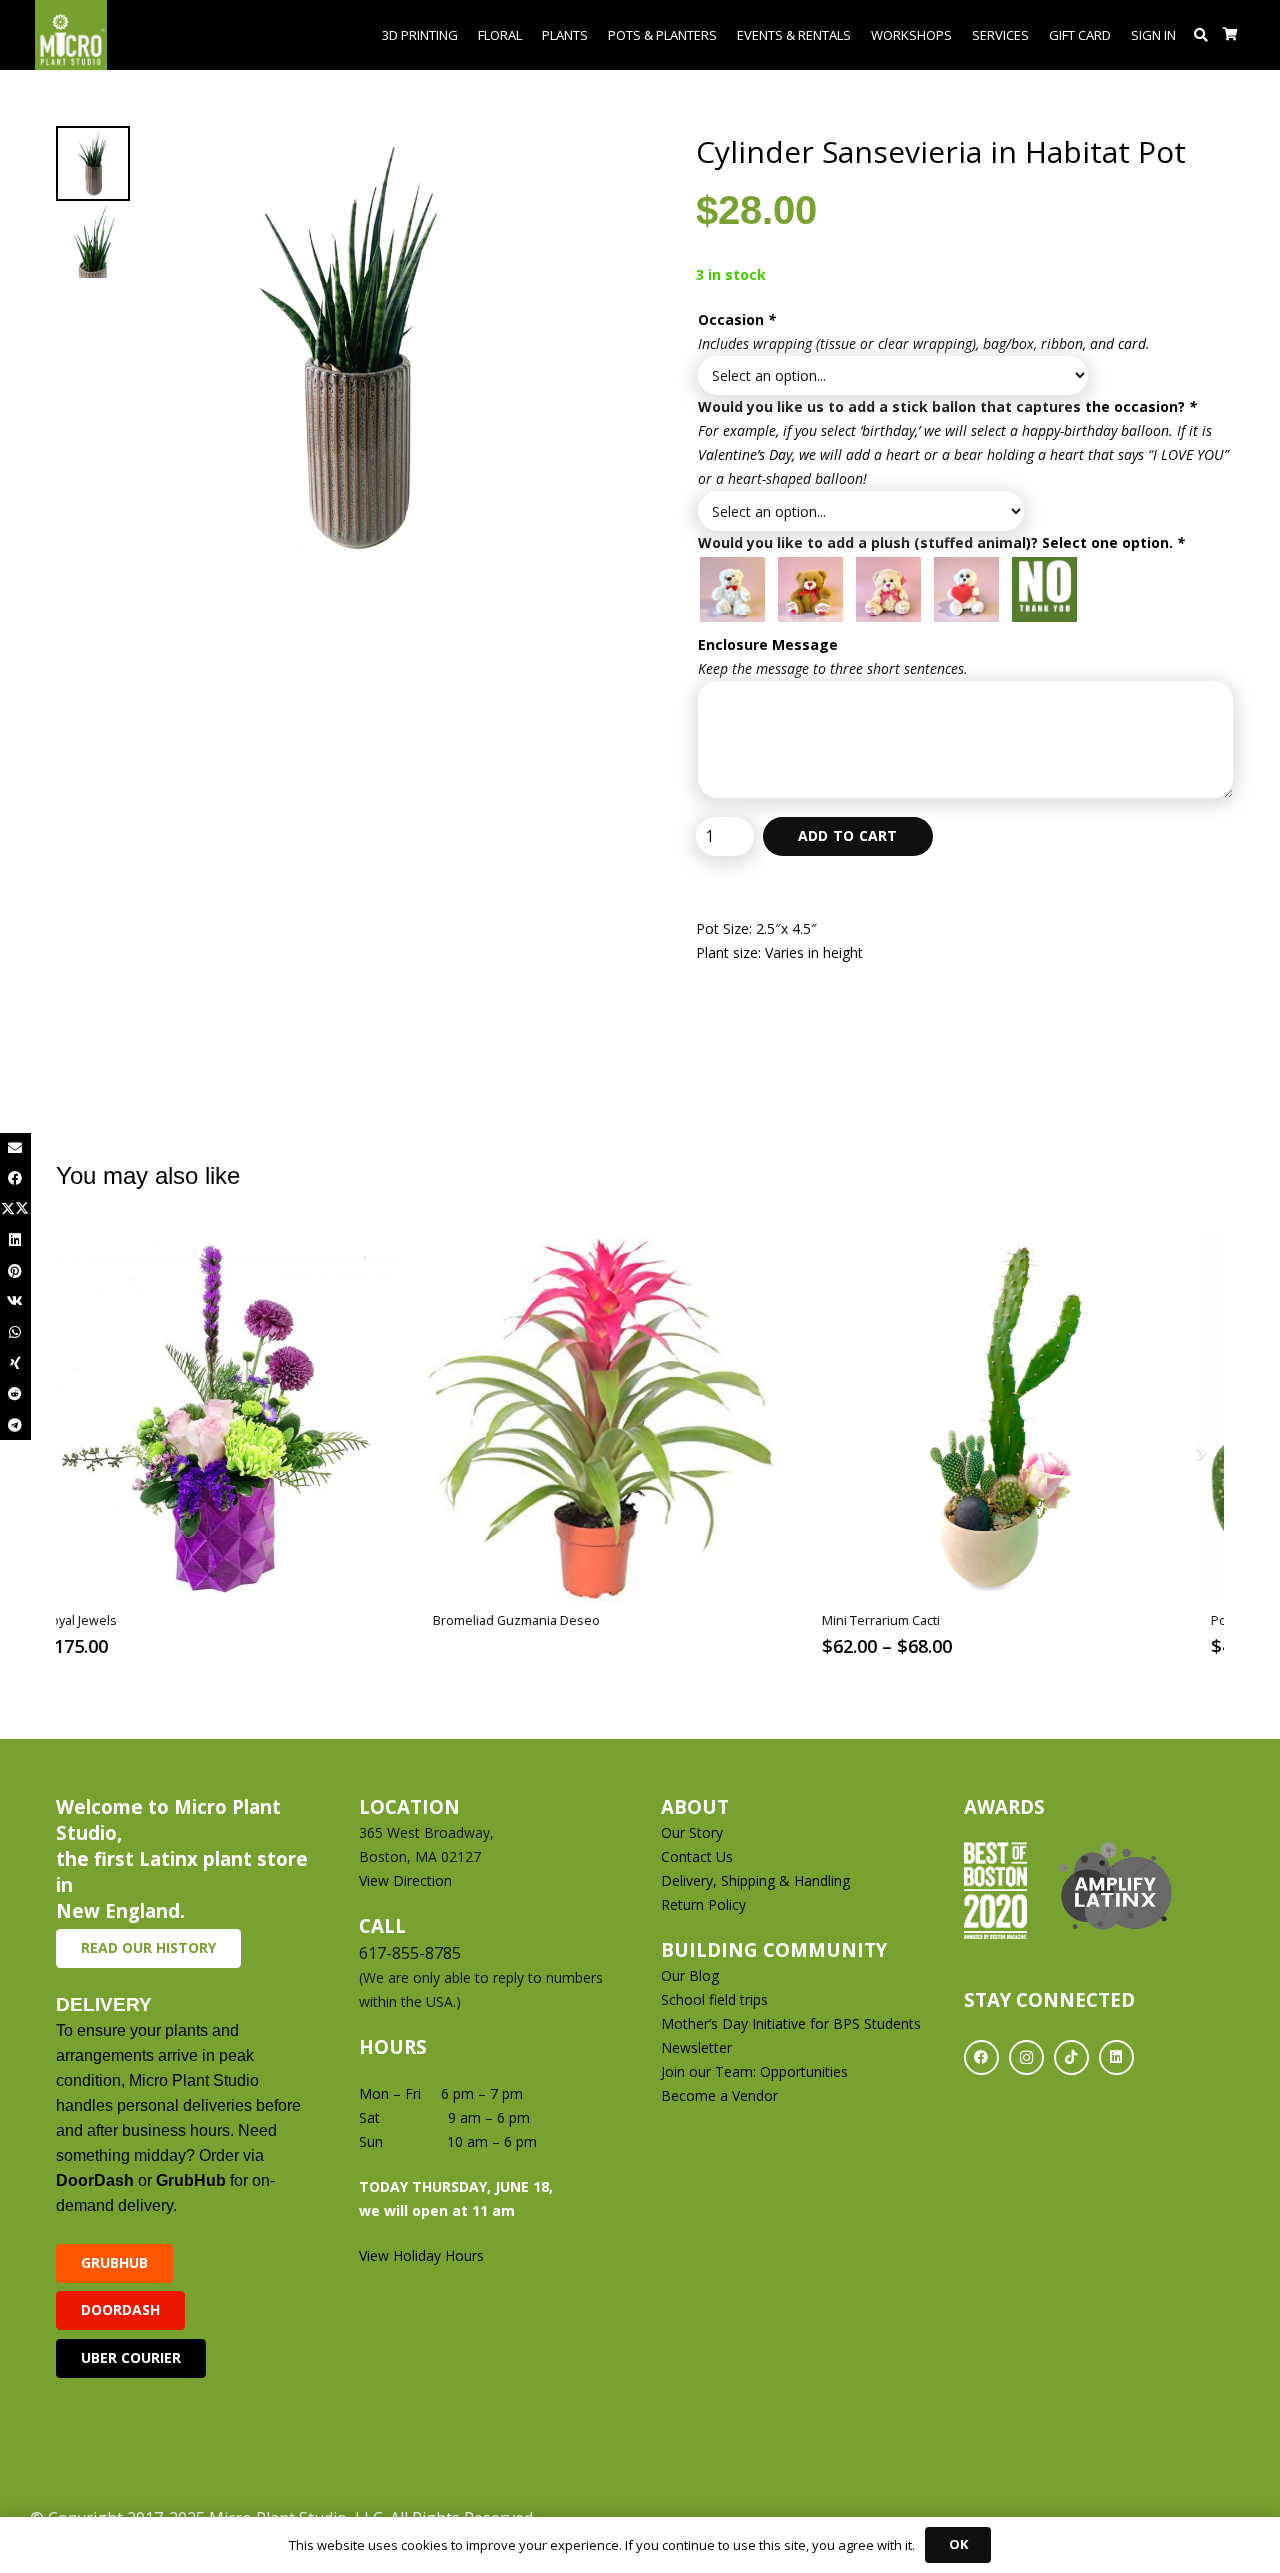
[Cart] (1230, 35)
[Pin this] (15, 1271)
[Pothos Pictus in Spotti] (1029, 1417)
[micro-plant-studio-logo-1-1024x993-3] (71, 35)
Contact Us (697, 1856)
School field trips (714, 1999)
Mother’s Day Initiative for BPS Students (791, 2023)
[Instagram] (1026, 2057)
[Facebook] (981, 2057)
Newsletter (696, 2047)
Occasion (737, 319)
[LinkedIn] (1116, 2057)
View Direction (405, 1880)
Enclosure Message (768, 644)
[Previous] (80, 1453)
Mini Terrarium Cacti (526, 1620)
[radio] (732, 589)
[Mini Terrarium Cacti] (640, 1417)
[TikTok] (1071, 2057)
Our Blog (690, 1975)
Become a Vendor (719, 2095)
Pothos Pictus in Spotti (923, 1620)
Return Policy (703, 1904)
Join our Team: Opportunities (754, 2071)
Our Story (692, 1832)
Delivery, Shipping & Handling (757, 1880)
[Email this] (15, 1148)
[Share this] (15, 1178)
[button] (1201, 35)
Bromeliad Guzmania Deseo (161, 1620)
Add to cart (848, 835)
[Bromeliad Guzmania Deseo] (251, 1417)
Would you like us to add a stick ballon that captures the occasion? (947, 406)
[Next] (1199, 1453)
